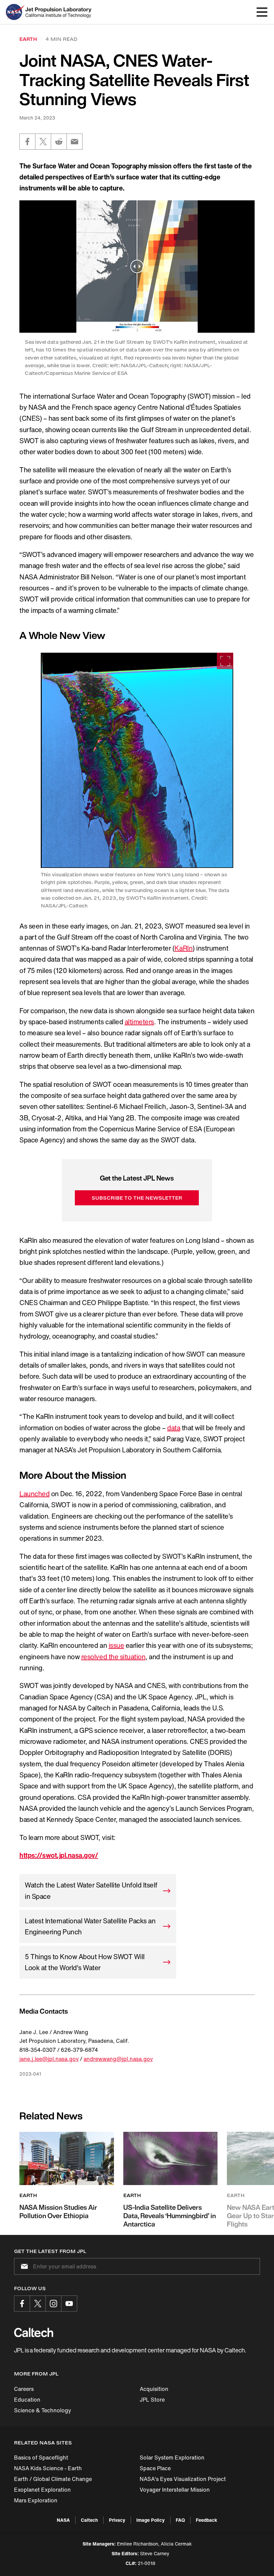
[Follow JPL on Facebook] (22, 2304)
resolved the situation (113, 1657)
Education (27, 2400)
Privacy (117, 2520)
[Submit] (23, 2266)
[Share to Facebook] (27, 142)
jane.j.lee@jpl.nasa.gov (49, 2059)
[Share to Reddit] (59, 142)
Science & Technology (43, 2410)
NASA (63, 2520)
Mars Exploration (36, 2500)
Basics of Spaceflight (41, 2458)
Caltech (89, 2520)
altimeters (139, 1022)
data (174, 1428)
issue (116, 1645)
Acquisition (154, 2389)
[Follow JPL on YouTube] (69, 2304)
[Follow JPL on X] (38, 2304)
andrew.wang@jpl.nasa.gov (118, 2059)
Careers (24, 2389)
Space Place (155, 2468)
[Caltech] (34, 2332)
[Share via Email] (75, 142)
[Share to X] (43, 142)
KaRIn (183, 948)
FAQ (180, 2520)
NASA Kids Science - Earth (48, 2468)
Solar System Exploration (172, 2458)
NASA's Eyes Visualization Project (183, 2479)
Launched (34, 1494)
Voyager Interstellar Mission (175, 2490)
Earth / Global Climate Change (53, 2479)
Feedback (207, 2520)
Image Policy (151, 2520)
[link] (137, 760)
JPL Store (152, 2400)
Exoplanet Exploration (42, 2490)
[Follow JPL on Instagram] (53, 2304)
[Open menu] (262, 12)
